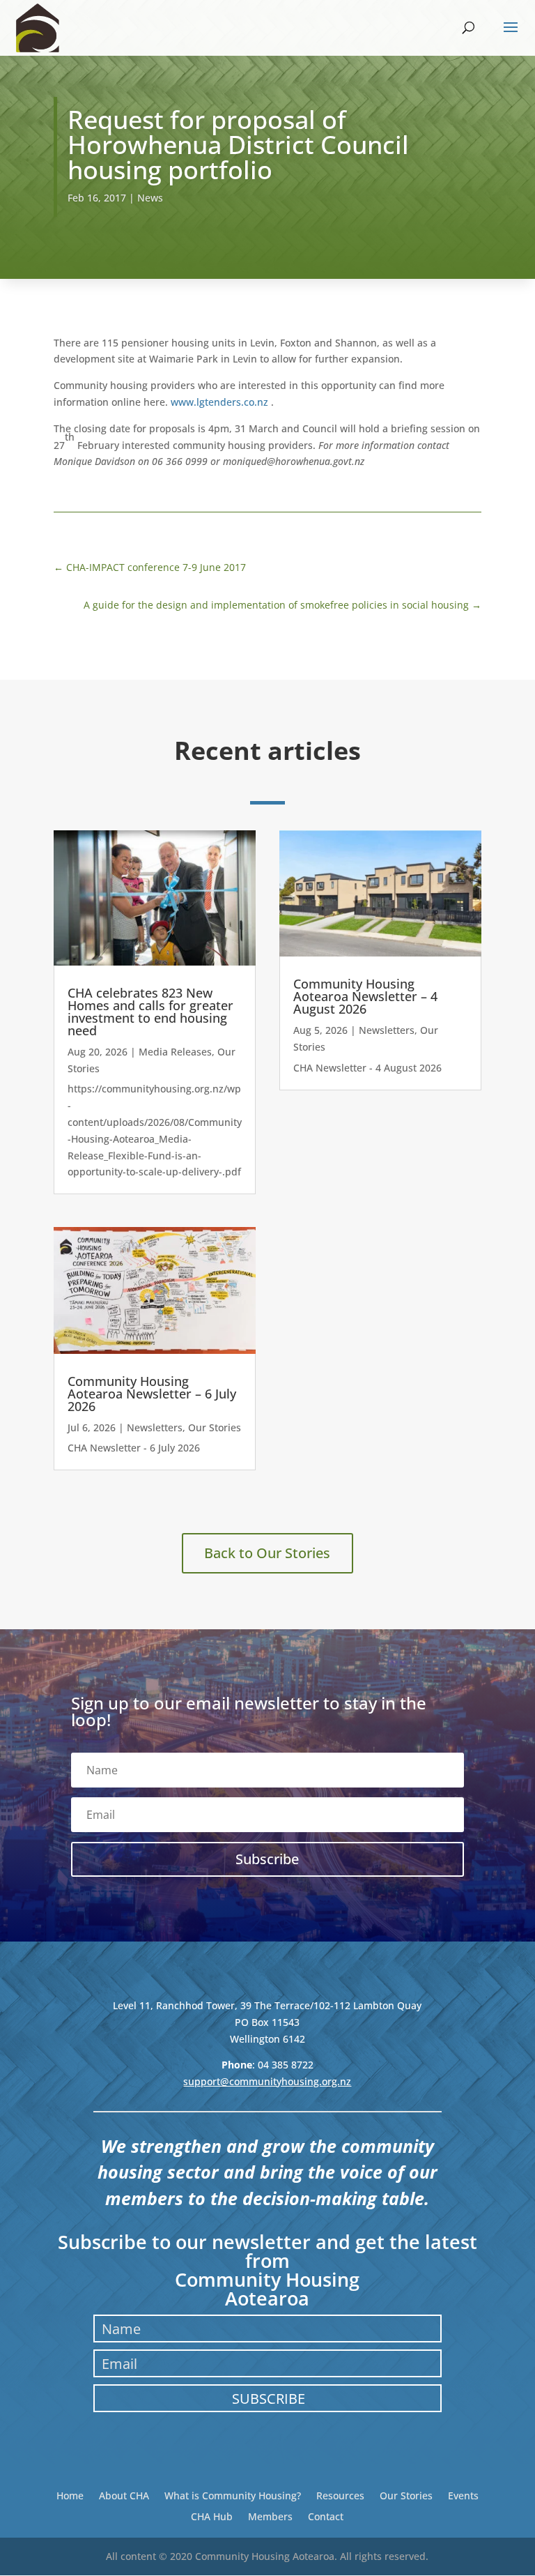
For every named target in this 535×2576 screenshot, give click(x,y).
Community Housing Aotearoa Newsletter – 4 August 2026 (365, 996)
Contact (326, 2516)
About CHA (124, 2495)
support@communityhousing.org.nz (267, 2081)
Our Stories (215, 1427)
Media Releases (175, 1052)
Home (70, 2495)
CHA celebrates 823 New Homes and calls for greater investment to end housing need (150, 1012)
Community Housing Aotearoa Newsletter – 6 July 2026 (152, 1394)
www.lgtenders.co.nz (219, 402)
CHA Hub (212, 2516)
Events (463, 2495)
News (150, 198)
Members (270, 2516)
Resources (340, 2495)
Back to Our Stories (267, 1553)
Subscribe (269, 2399)
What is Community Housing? (233, 2495)
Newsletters (155, 1427)
